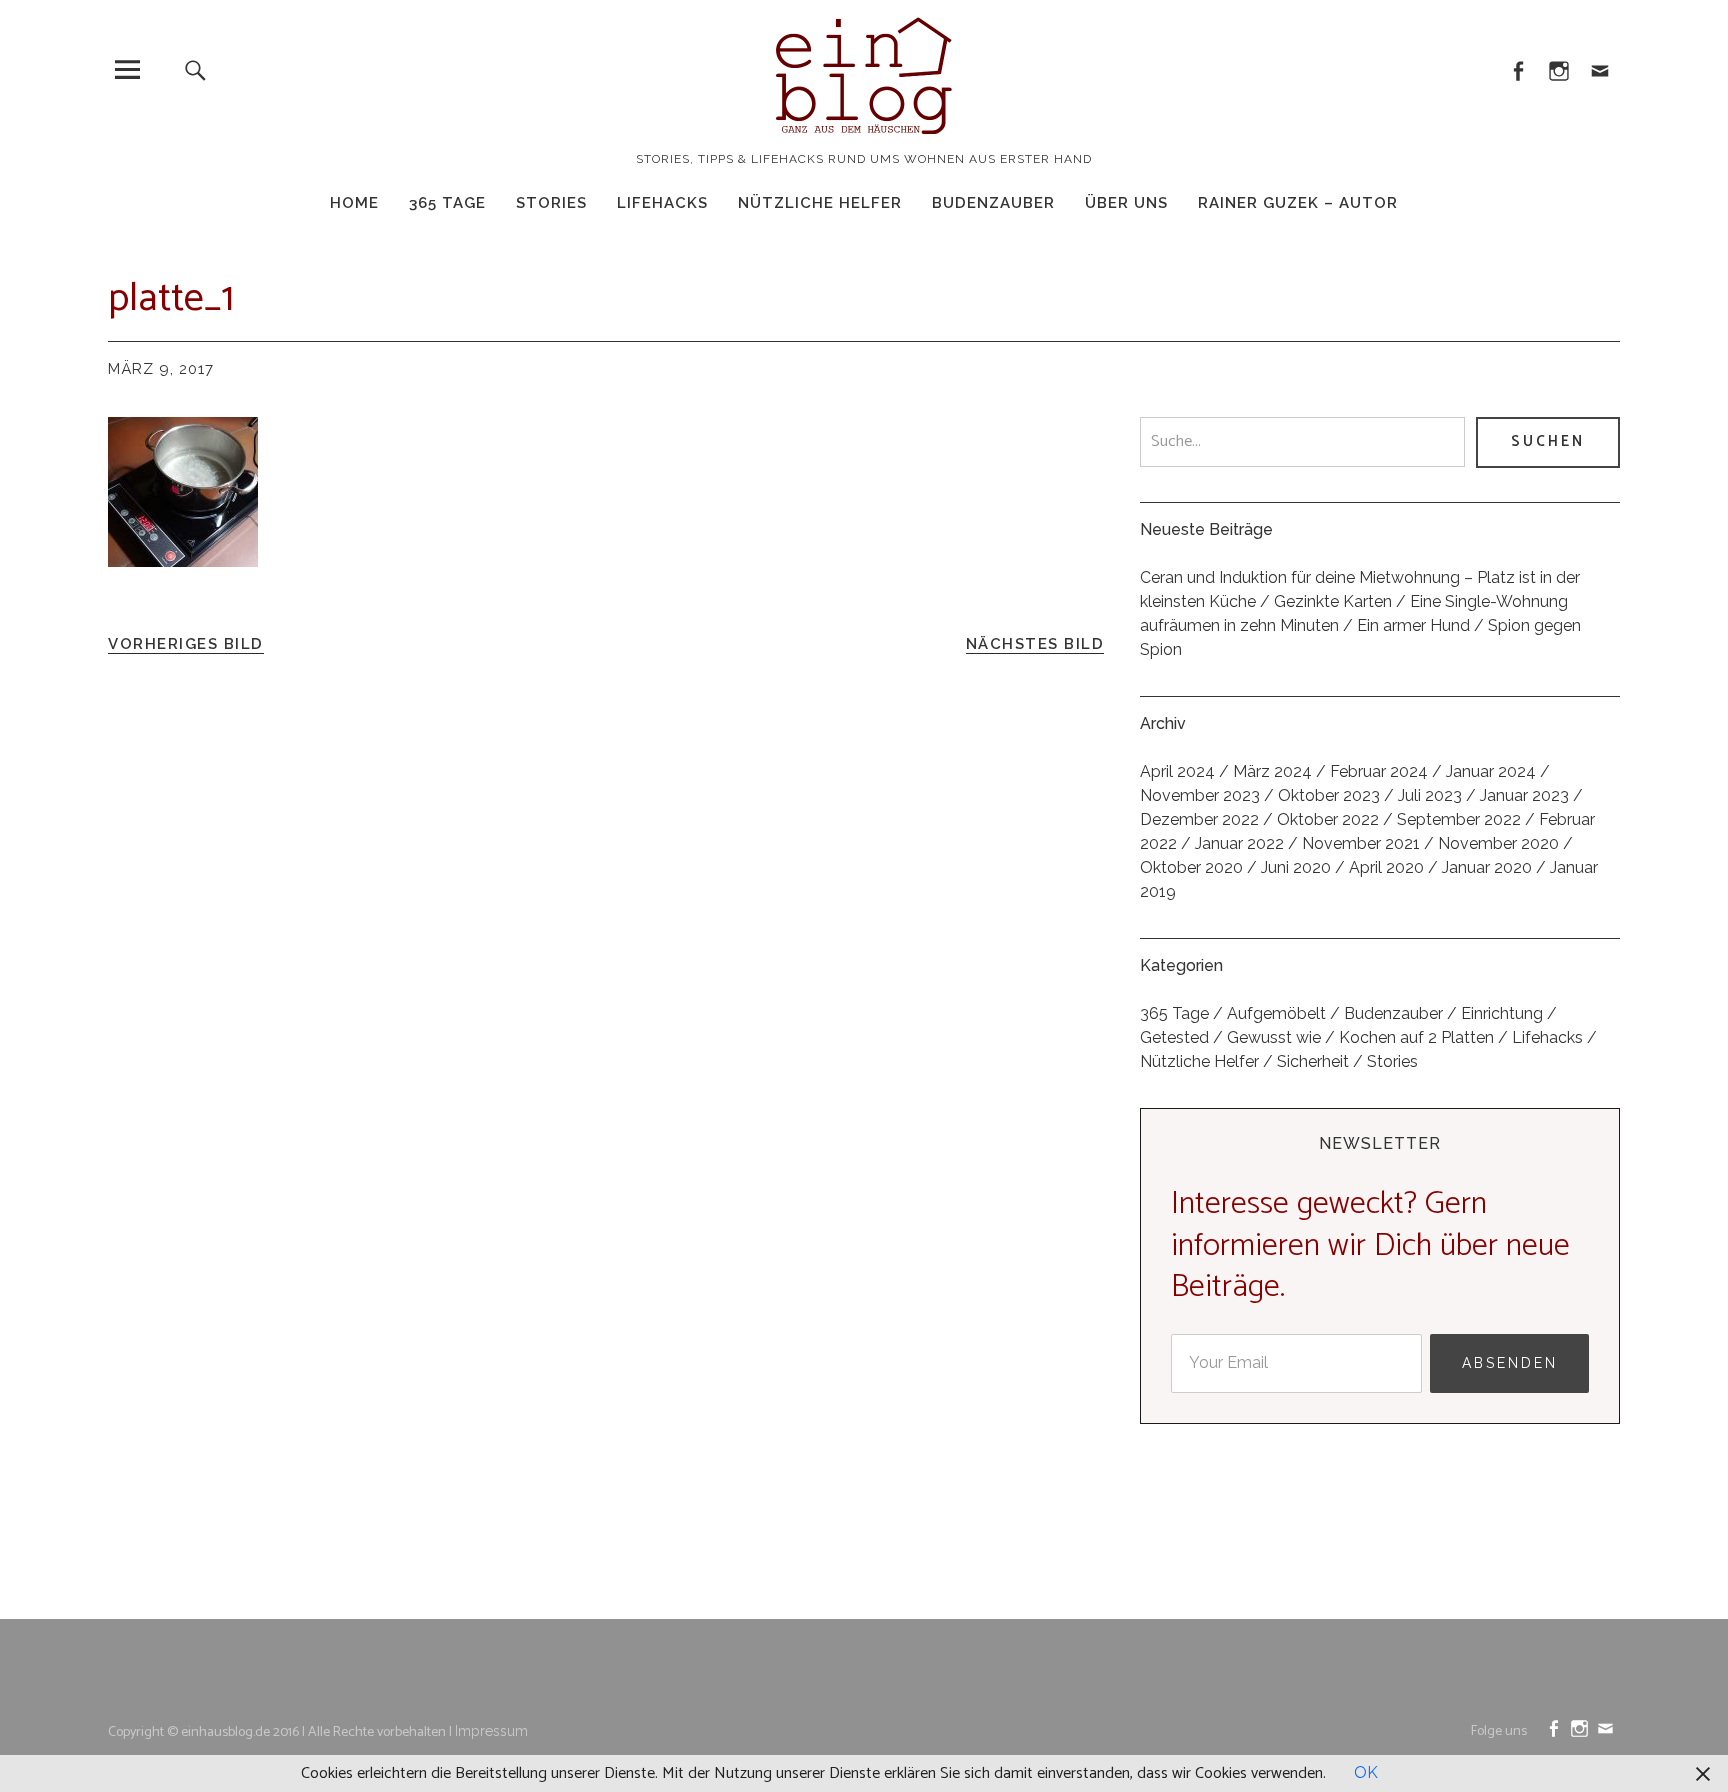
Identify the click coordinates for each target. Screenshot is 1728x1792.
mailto (1599, 69)
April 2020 (1386, 867)
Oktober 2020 (1191, 867)
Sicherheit (1313, 1061)
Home (354, 203)
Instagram (1558, 69)
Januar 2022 (1239, 843)
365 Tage (447, 203)
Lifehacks (662, 203)
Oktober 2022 (1328, 819)
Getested (1174, 1037)
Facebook (1517, 69)
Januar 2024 (1491, 771)
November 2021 (1361, 843)
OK (1366, 1772)
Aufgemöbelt (1276, 1013)
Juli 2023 (1430, 795)
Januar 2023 (1524, 795)
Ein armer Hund (1413, 625)
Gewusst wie (1274, 1037)
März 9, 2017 (161, 369)
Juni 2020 (1296, 867)
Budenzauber (993, 203)
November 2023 (1200, 795)
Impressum (491, 1731)
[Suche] (196, 69)
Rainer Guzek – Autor (1298, 203)
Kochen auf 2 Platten (1416, 1037)
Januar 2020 (1487, 867)
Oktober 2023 (1329, 795)
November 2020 (1498, 843)
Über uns (1126, 203)
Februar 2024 (1379, 771)
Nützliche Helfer (820, 203)
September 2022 (1459, 819)
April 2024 (1177, 771)
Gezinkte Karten (1333, 601)
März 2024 (1272, 771)
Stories (551, 203)
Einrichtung (1502, 1013)
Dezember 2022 (1199, 819)
